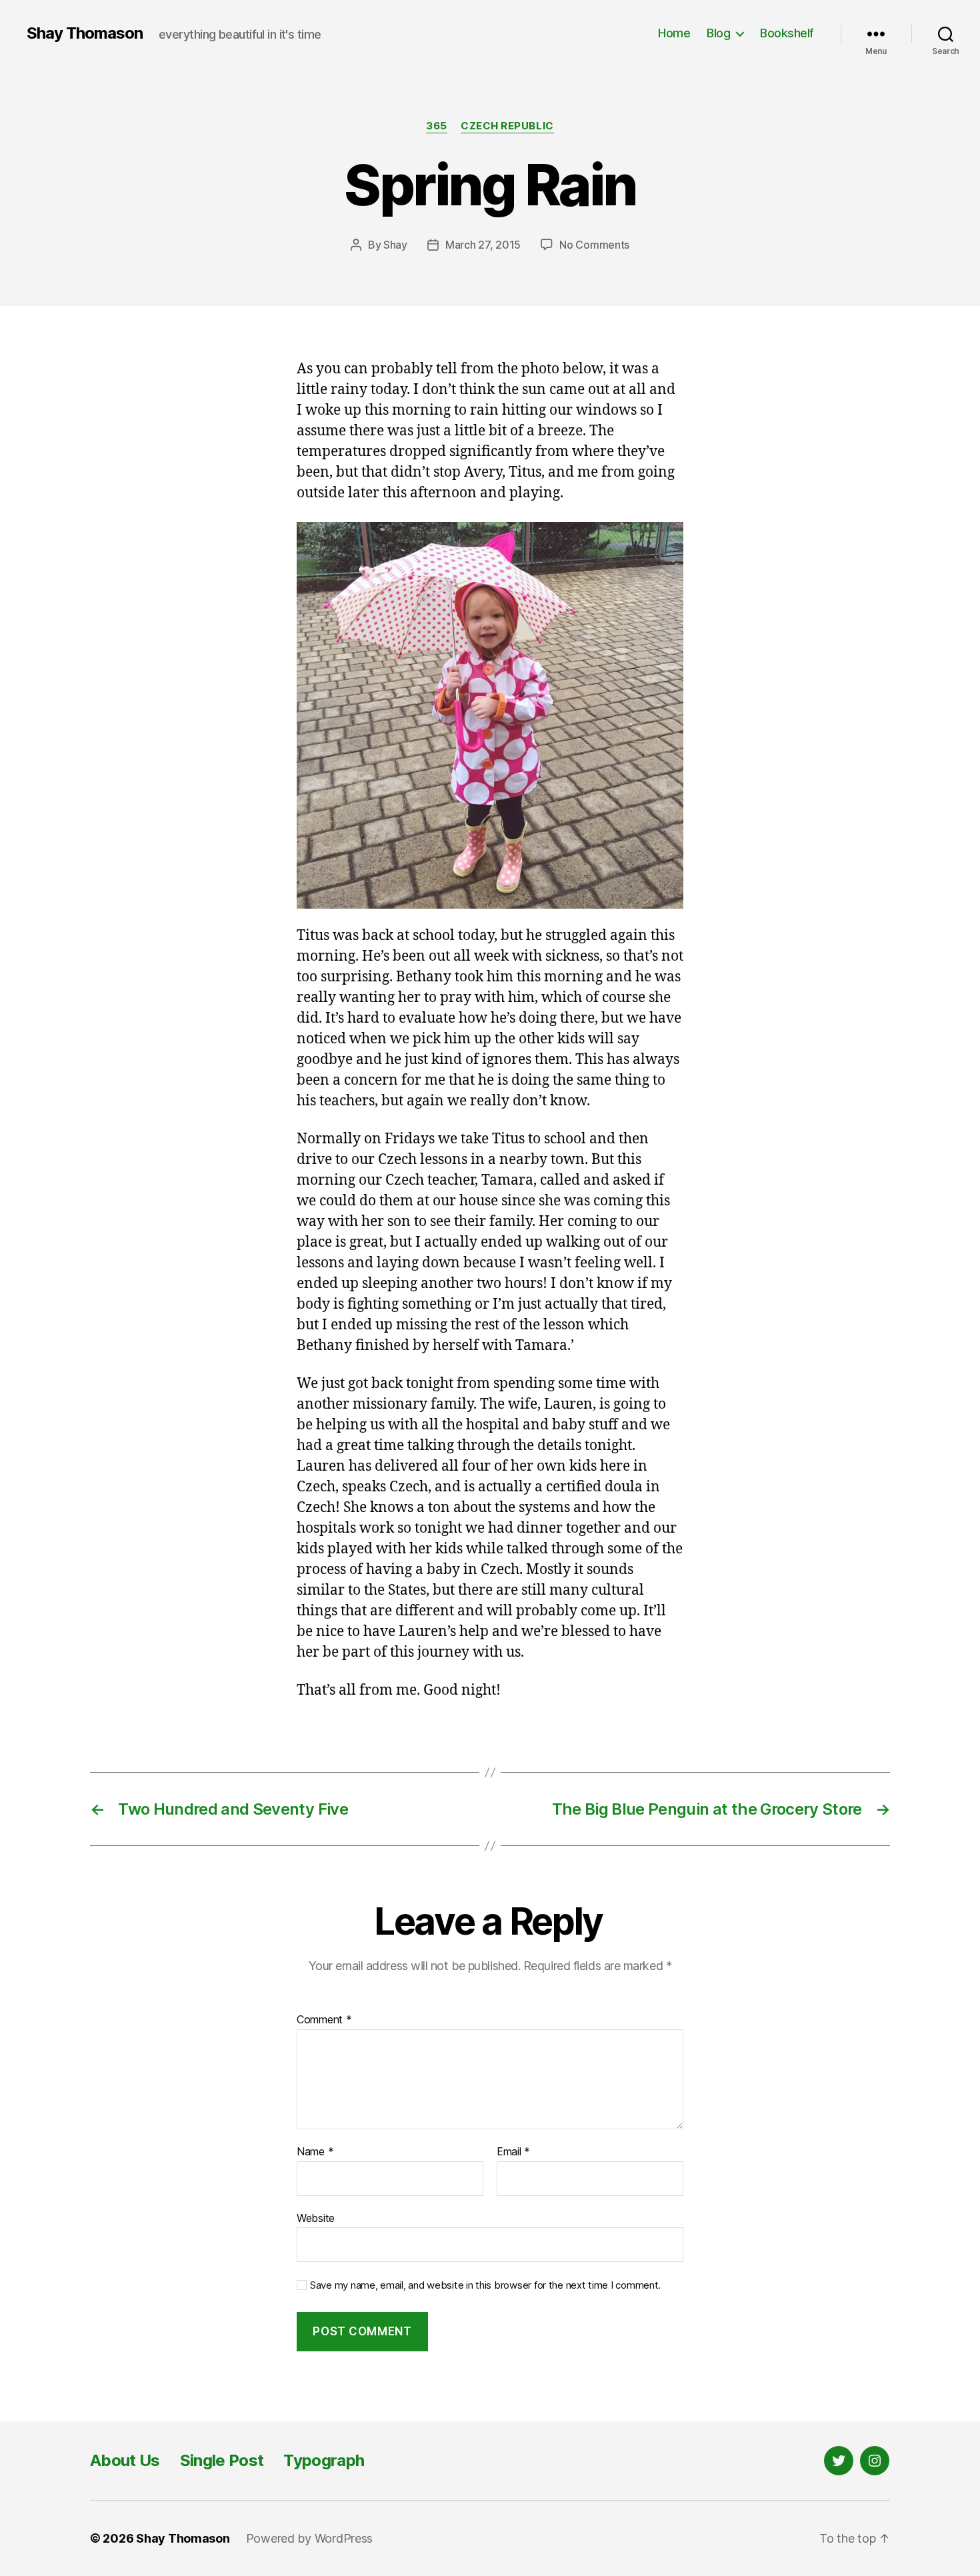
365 (437, 126)
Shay (395, 245)
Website (316, 2218)
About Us (125, 2460)
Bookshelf (787, 33)
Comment (324, 2020)
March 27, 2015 (483, 245)
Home (674, 33)
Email (513, 2152)
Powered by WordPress (310, 2538)
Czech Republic (507, 126)
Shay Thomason (85, 33)
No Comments (594, 245)
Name (315, 2152)
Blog (718, 33)
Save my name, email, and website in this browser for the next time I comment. (485, 2285)
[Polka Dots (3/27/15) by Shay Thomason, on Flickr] (490, 715)
